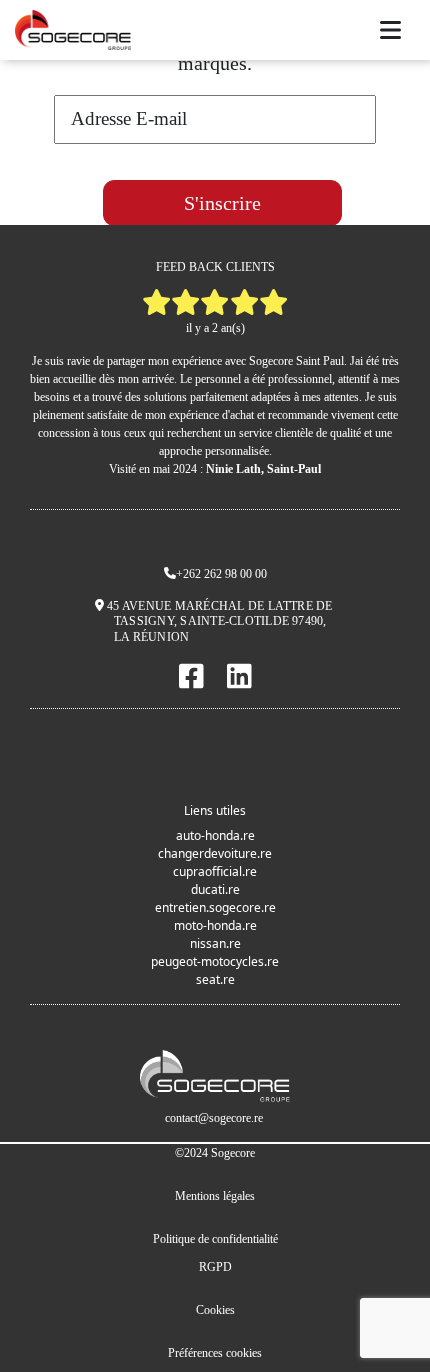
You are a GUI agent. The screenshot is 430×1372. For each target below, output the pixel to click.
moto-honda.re (215, 925)
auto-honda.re (215, 835)
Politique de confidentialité (215, 1239)
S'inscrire (222, 203)
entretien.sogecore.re (215, 907)
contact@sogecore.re (214, 1118)
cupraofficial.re (215, 871)
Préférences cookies (215, 1353)
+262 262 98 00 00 (221, 574)
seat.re (215, 979)
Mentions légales (215, 1196)
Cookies (215, 1310)
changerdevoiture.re (215, 853)
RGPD (215, 1267)
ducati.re (215, 889)
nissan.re (215, 943)
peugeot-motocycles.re (215, 961)
